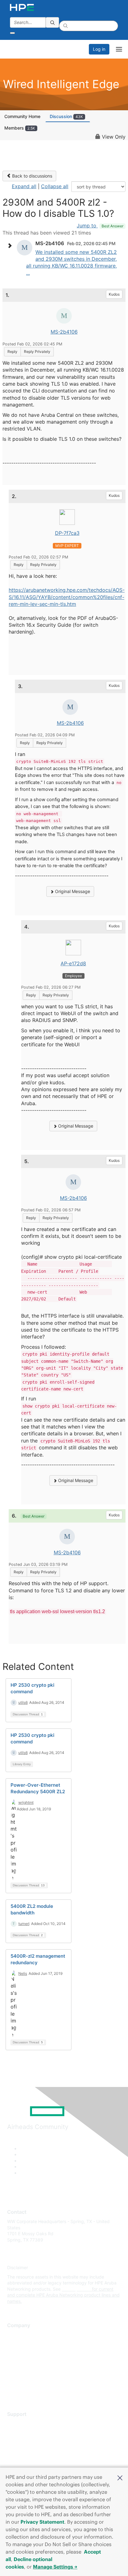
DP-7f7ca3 (67, 533)
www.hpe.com (76, 2289)
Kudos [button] (114, 294)
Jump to (100, 226)
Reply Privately (37, 352)
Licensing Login (23, 2461)
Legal (13, 2390)
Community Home (22, 116)
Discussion (66, 116)
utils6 (23, 1702)
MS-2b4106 (64, 332)
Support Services (25, 2424)
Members (20, 128)
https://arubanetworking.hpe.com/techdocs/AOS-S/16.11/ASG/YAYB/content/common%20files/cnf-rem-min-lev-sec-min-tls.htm (67, 597)
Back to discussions (32, 176)
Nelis (23, 1973)
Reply (12, 352)
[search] (53, 22)
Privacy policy (21, 2372)
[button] (120, 2477)
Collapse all (55, 186)
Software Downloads (28, 2451)
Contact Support (24, 2433)
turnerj (24, 1924)
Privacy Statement (42, 2522)
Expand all (24, 186)
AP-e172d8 (73, 963)
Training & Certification (30, 2442)
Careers (15, 2344)
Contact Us (18, 2353)
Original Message (72, 891)
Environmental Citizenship (33, 2362)
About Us (16, 2335)
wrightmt (26, 1802)
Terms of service (24, 2381)
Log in (99, 49)
